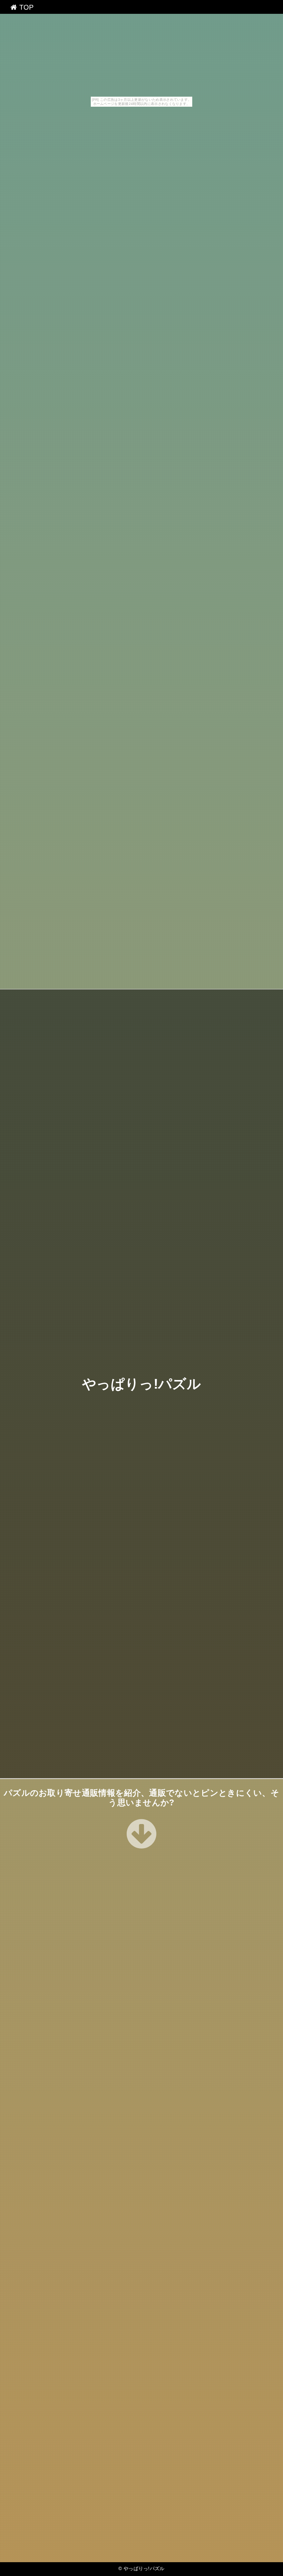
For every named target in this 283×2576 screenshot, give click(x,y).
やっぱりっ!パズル (141, 1384)
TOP (25, 7)
